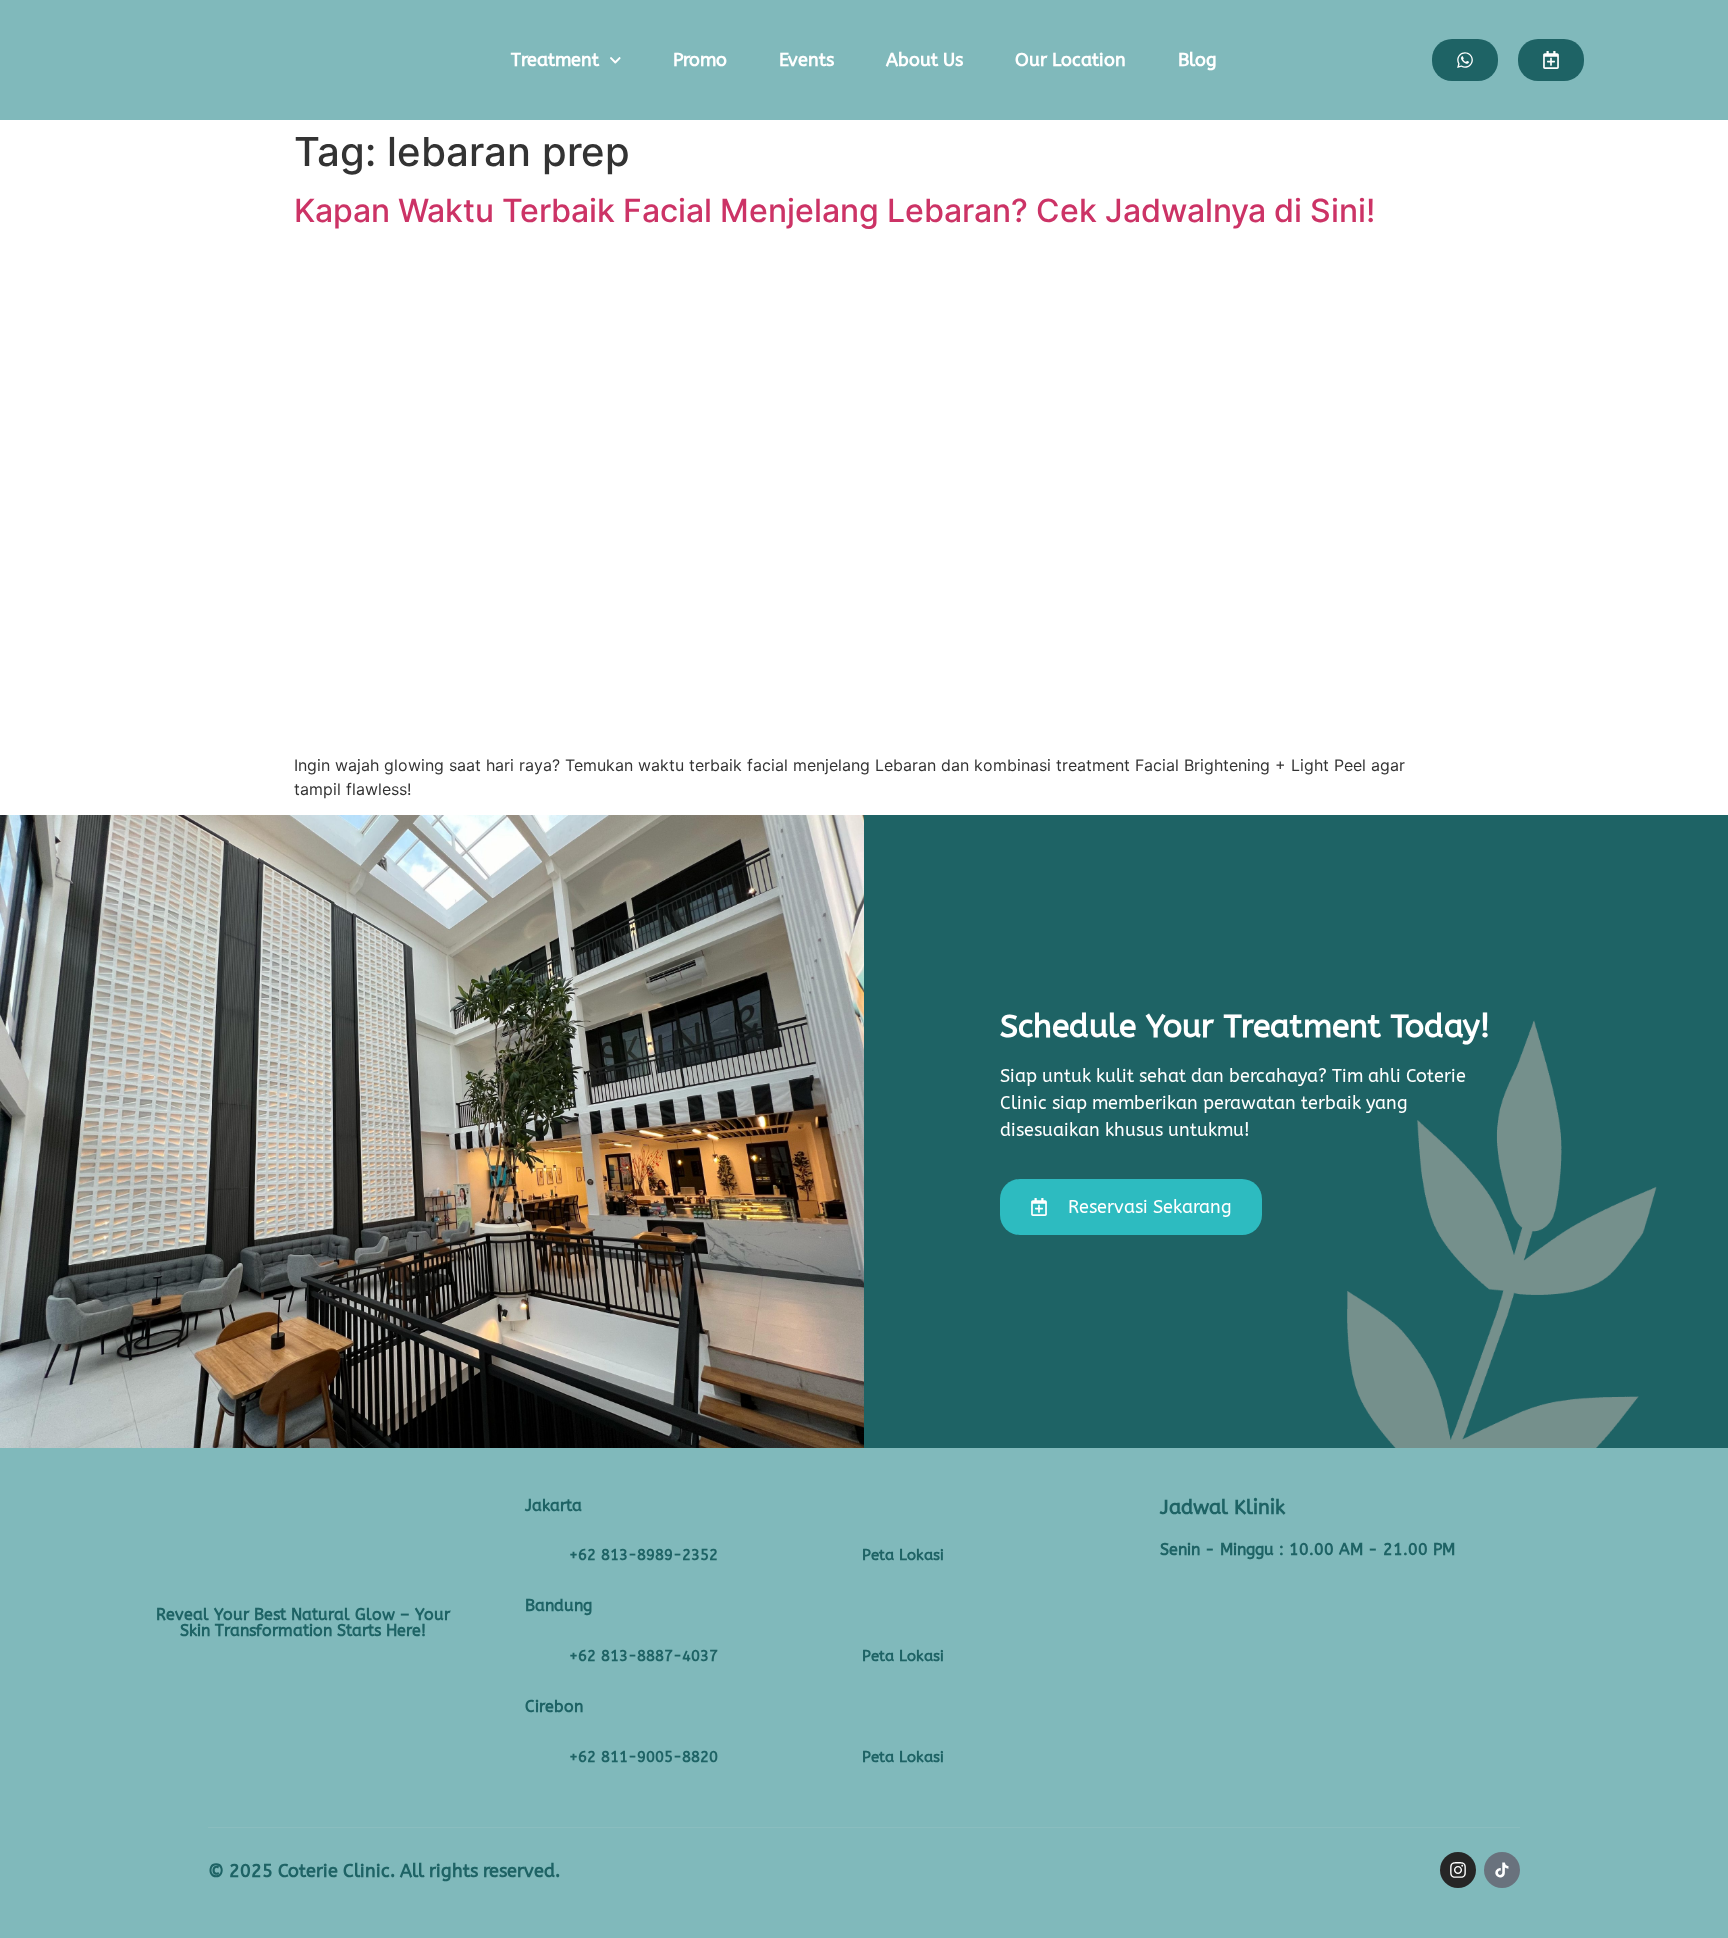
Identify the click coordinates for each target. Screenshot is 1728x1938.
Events (806, 60)
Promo (700, 60)
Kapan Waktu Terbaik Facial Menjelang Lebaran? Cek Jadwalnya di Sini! (838, 210)
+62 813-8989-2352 (643, 1555)
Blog (1197, 60)
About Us (924, 60)
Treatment (555, 60)
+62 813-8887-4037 (643, 1656)
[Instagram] (1458, 1870)
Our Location (1070, 60)
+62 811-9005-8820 (643, 1757)
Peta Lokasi (903, 1555)
